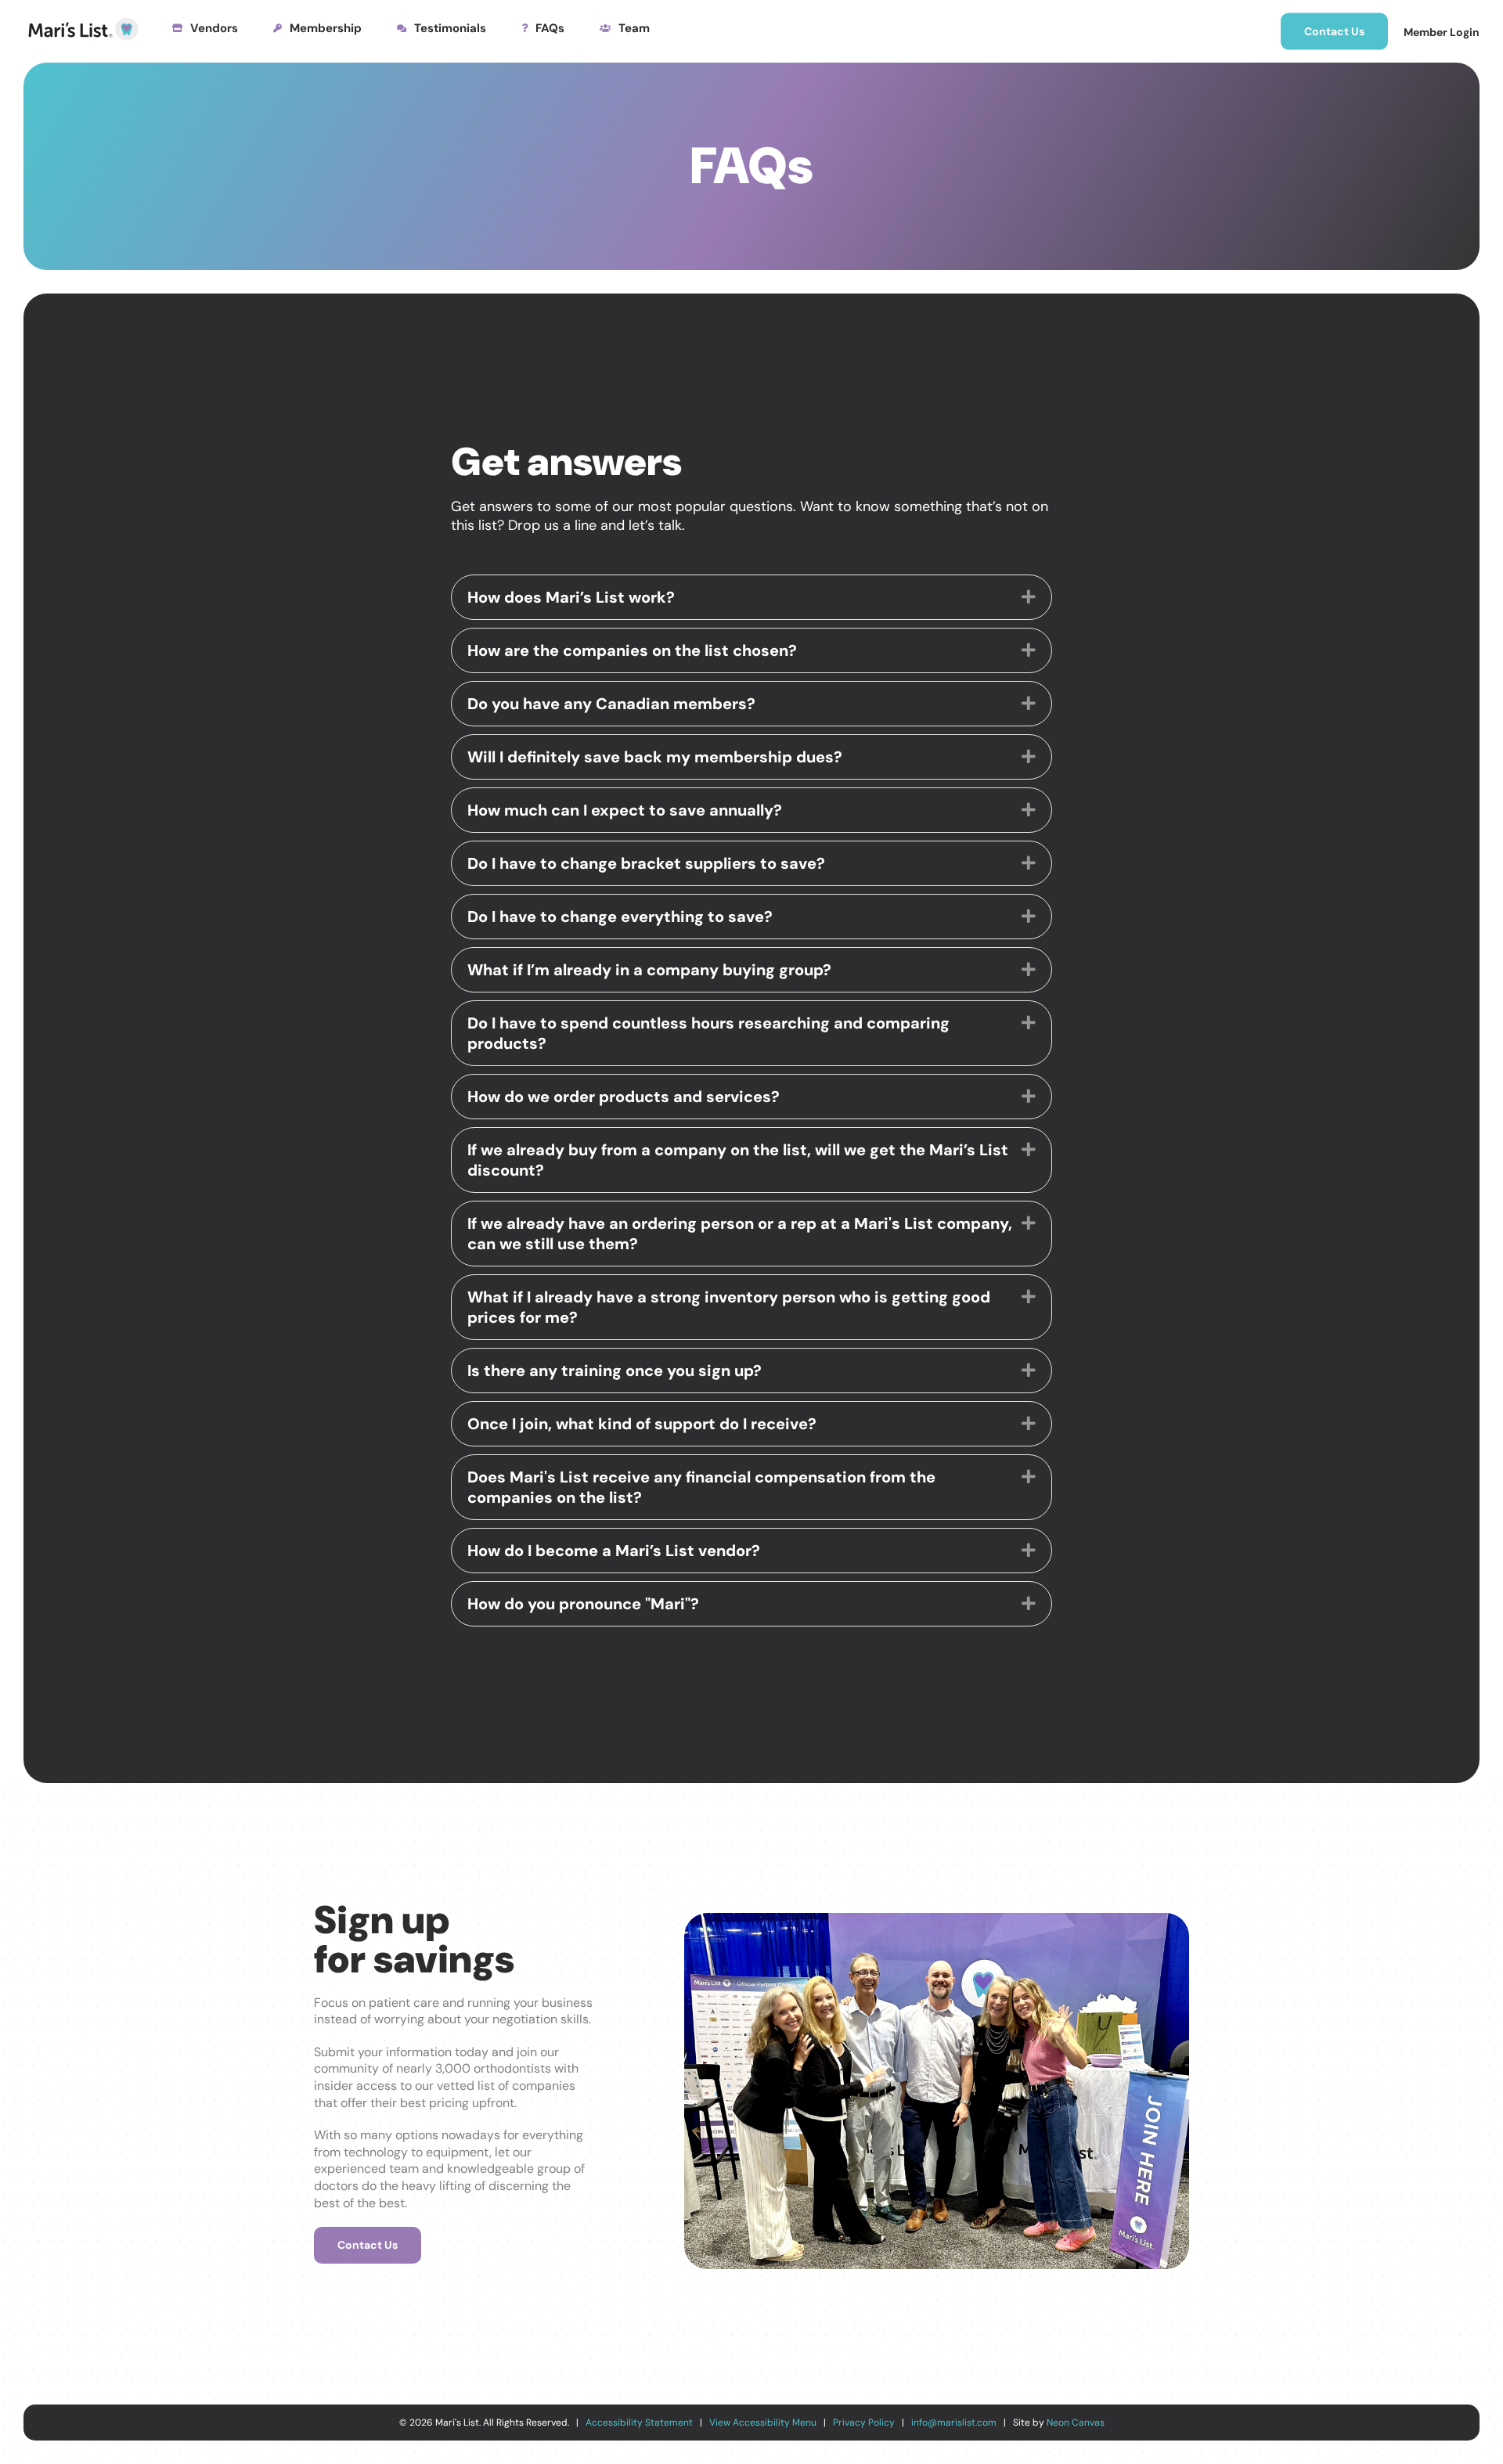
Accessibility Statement (639, 2423)
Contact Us (1334, 31)
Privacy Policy (864, 2423)
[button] (1029, 597)
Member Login (1442, 32)
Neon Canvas (1076, 2423)
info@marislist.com (954, 2423)
